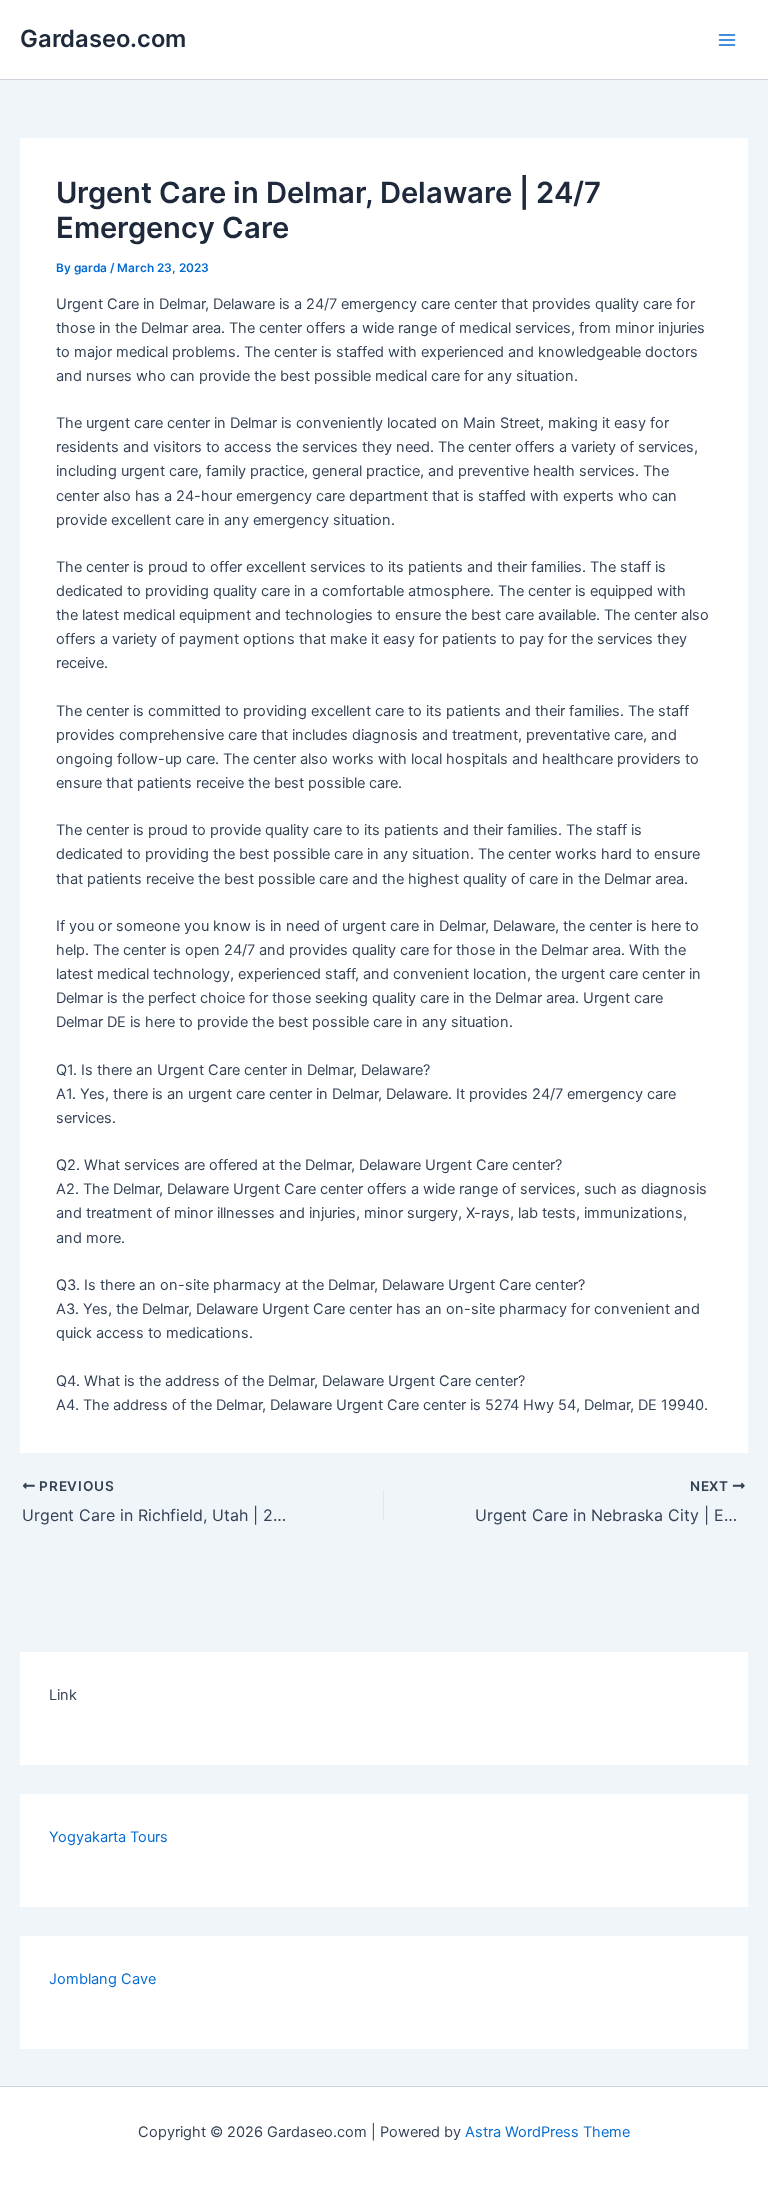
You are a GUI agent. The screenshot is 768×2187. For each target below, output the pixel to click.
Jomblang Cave (102, 1979)
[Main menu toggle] (727, 40)
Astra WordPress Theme (547, 2132)
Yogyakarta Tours (108, 1837)
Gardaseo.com (103, 38)
